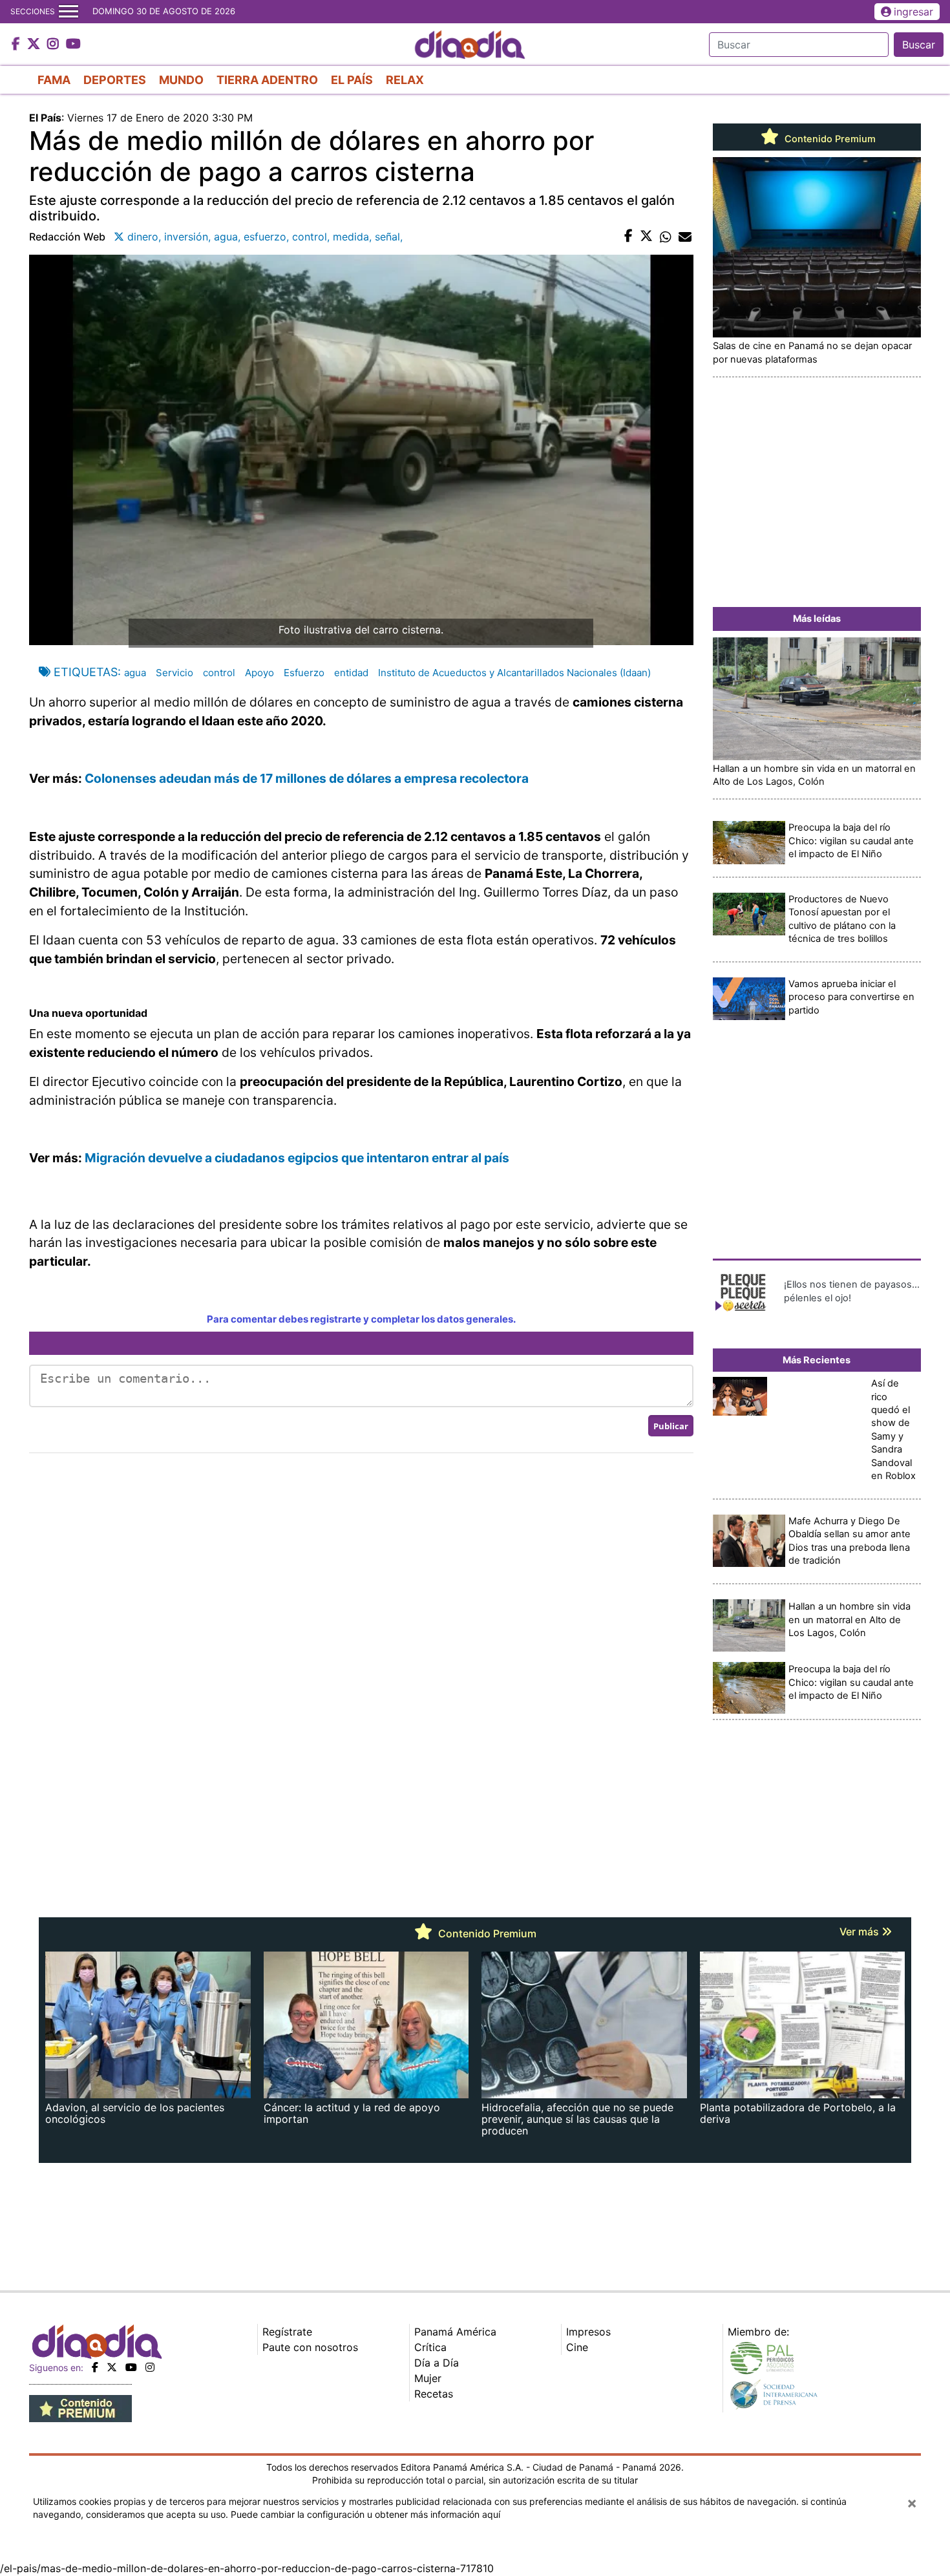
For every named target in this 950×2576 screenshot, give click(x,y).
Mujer (428, 2378)
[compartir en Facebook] (628, 237)
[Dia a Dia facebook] (17, 45)
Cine (577, 2347)
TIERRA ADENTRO (267, 80)
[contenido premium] (80, 2407)
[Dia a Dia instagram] (55, 45)
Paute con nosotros (310, 2347)
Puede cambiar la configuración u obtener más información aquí (365, 2514)
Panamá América (455, 2332)
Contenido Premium (829, 139)
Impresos (588, 2332)
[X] (112, 2367)
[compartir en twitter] (646, 237)
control (219, 673)
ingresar (913, 12)
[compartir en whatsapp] (666, 237)
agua (135, 673)
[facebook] (95, 2367)
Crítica (430, 2347)
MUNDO (181, 80)
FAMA (54, 80)
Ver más (860, 1932)
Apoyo (259, 673)
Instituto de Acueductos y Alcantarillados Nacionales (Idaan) (514, 673)
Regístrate (287, 2332)
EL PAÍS (352, 80)
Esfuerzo (304, 673)
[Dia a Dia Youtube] (73, 45)
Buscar (919, 45)
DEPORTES (115, 80)
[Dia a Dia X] (35, 45)
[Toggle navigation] (69, 12)
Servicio (174, 673)
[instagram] (150, 2367)
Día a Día (437, 2363)
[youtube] (131, 2367)
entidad (351, 673)
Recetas (434, 2394)
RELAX (405, 80)
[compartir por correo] (685, 237)
